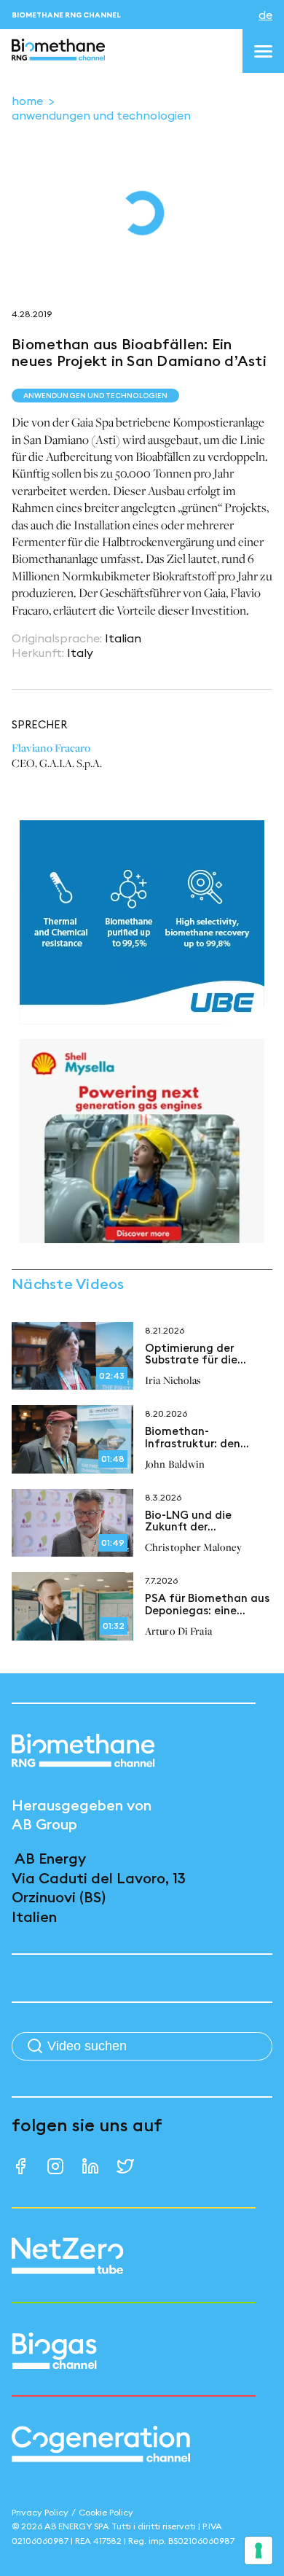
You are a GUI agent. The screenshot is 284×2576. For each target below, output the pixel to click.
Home (27, 101)
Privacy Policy (40, 2512)
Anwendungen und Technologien (101, 115)
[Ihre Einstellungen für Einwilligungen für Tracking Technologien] (259, 2550)
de (265, 15)
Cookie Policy (106, 2512)
